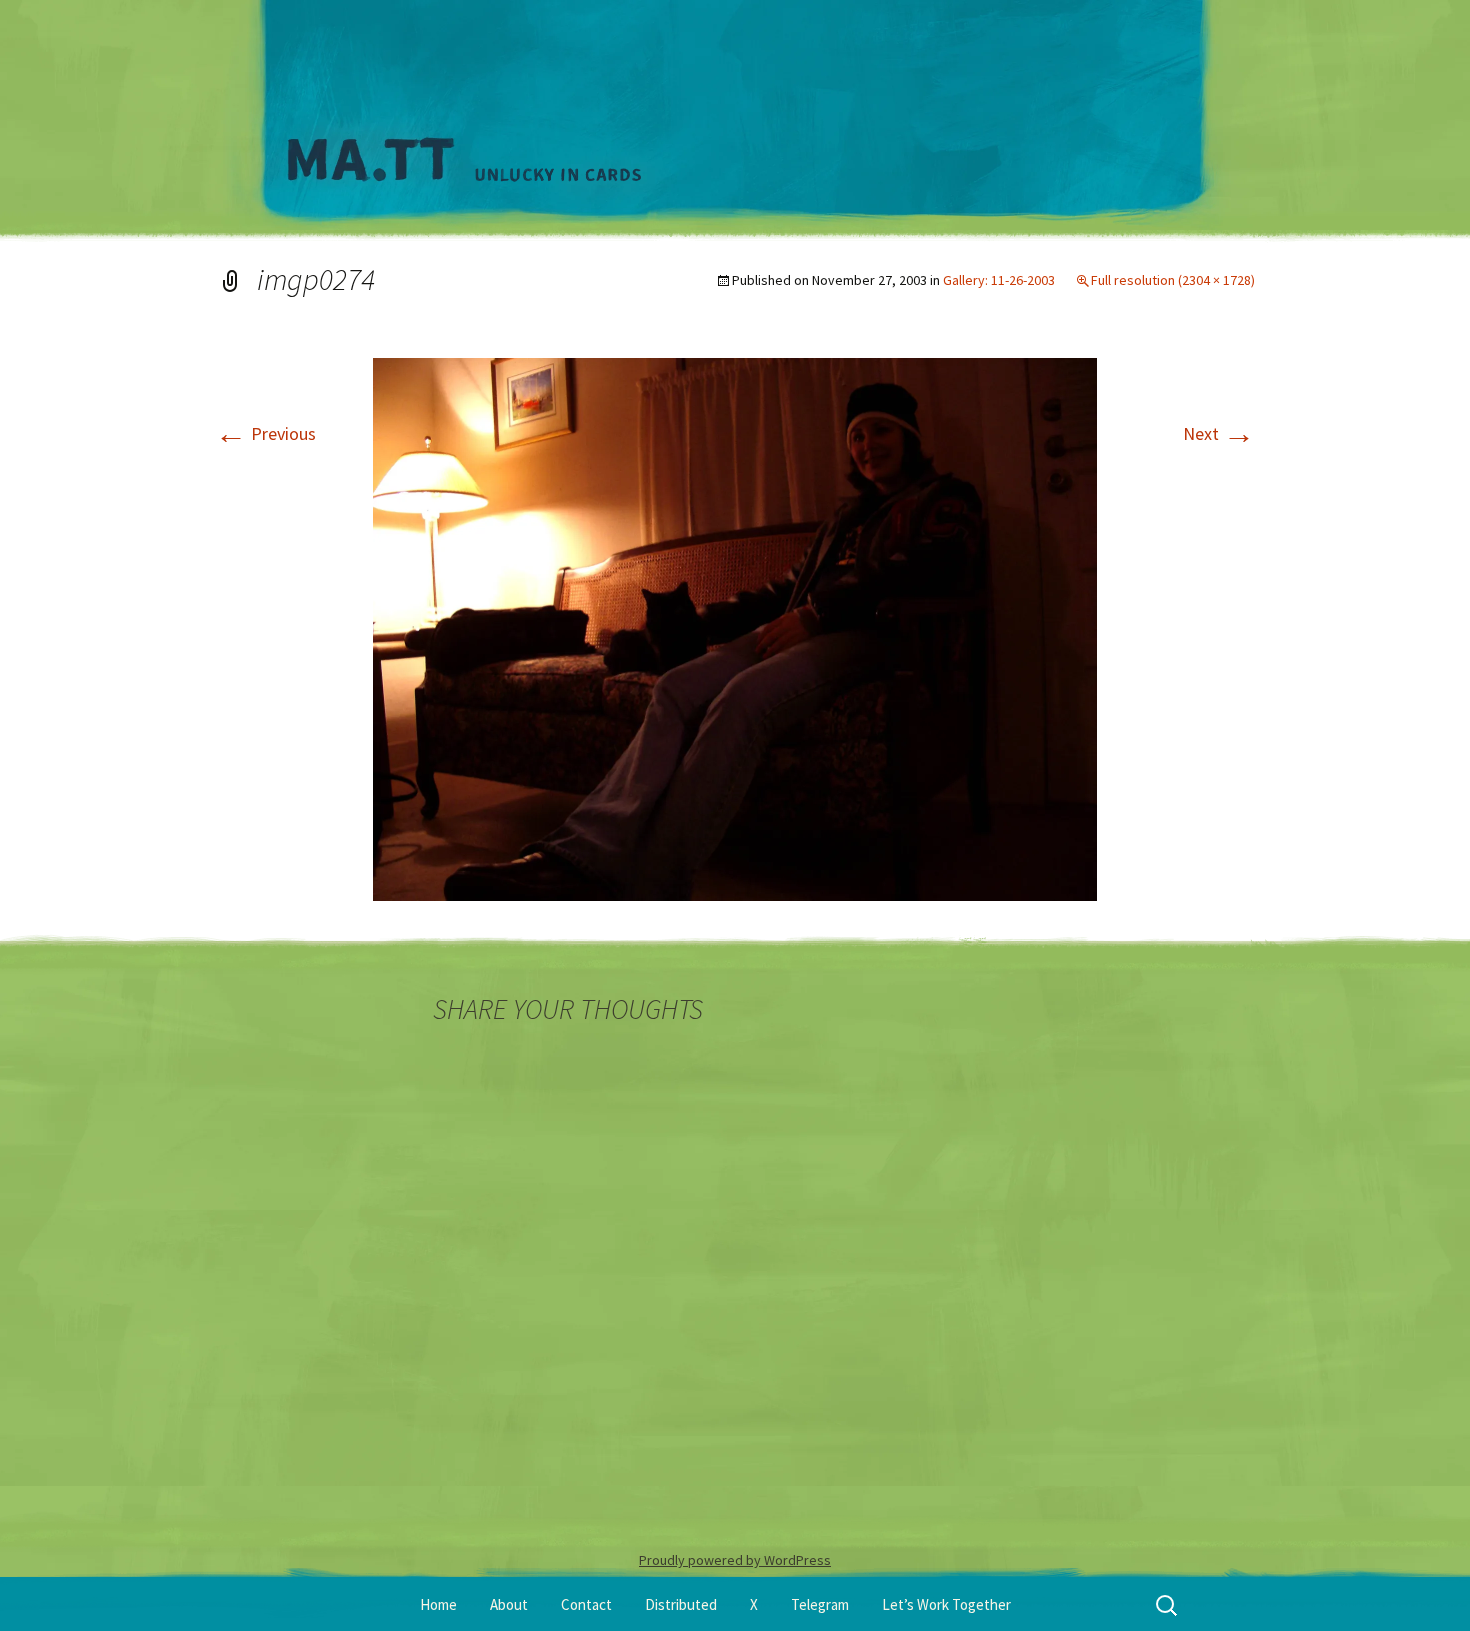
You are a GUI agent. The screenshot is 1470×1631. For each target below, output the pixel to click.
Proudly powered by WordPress (735, 1560)
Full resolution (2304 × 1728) (1173, 280)
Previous (265, 433)
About (509, 1604)
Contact (586, 1604)
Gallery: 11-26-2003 (999, 280)
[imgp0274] (735, 627)
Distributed (681, 1604)
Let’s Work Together (946, 1604)
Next (1219, 433)
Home (438, 1604)
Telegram (820, 1604)
